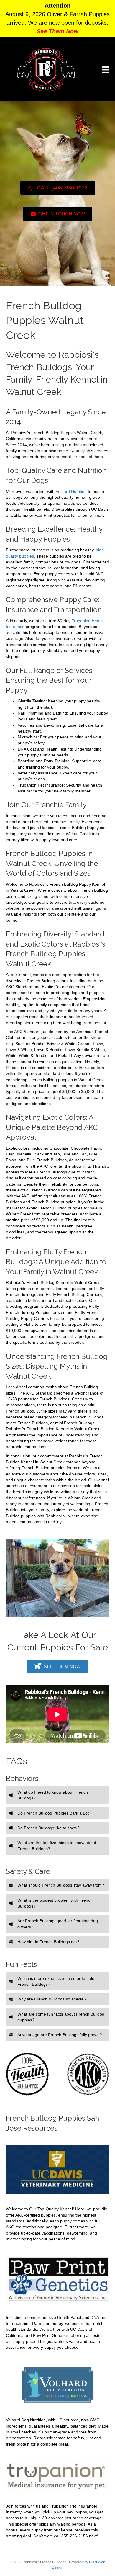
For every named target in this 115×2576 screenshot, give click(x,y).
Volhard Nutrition (71, 491)
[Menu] (105, 70)
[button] (57, 1795)
